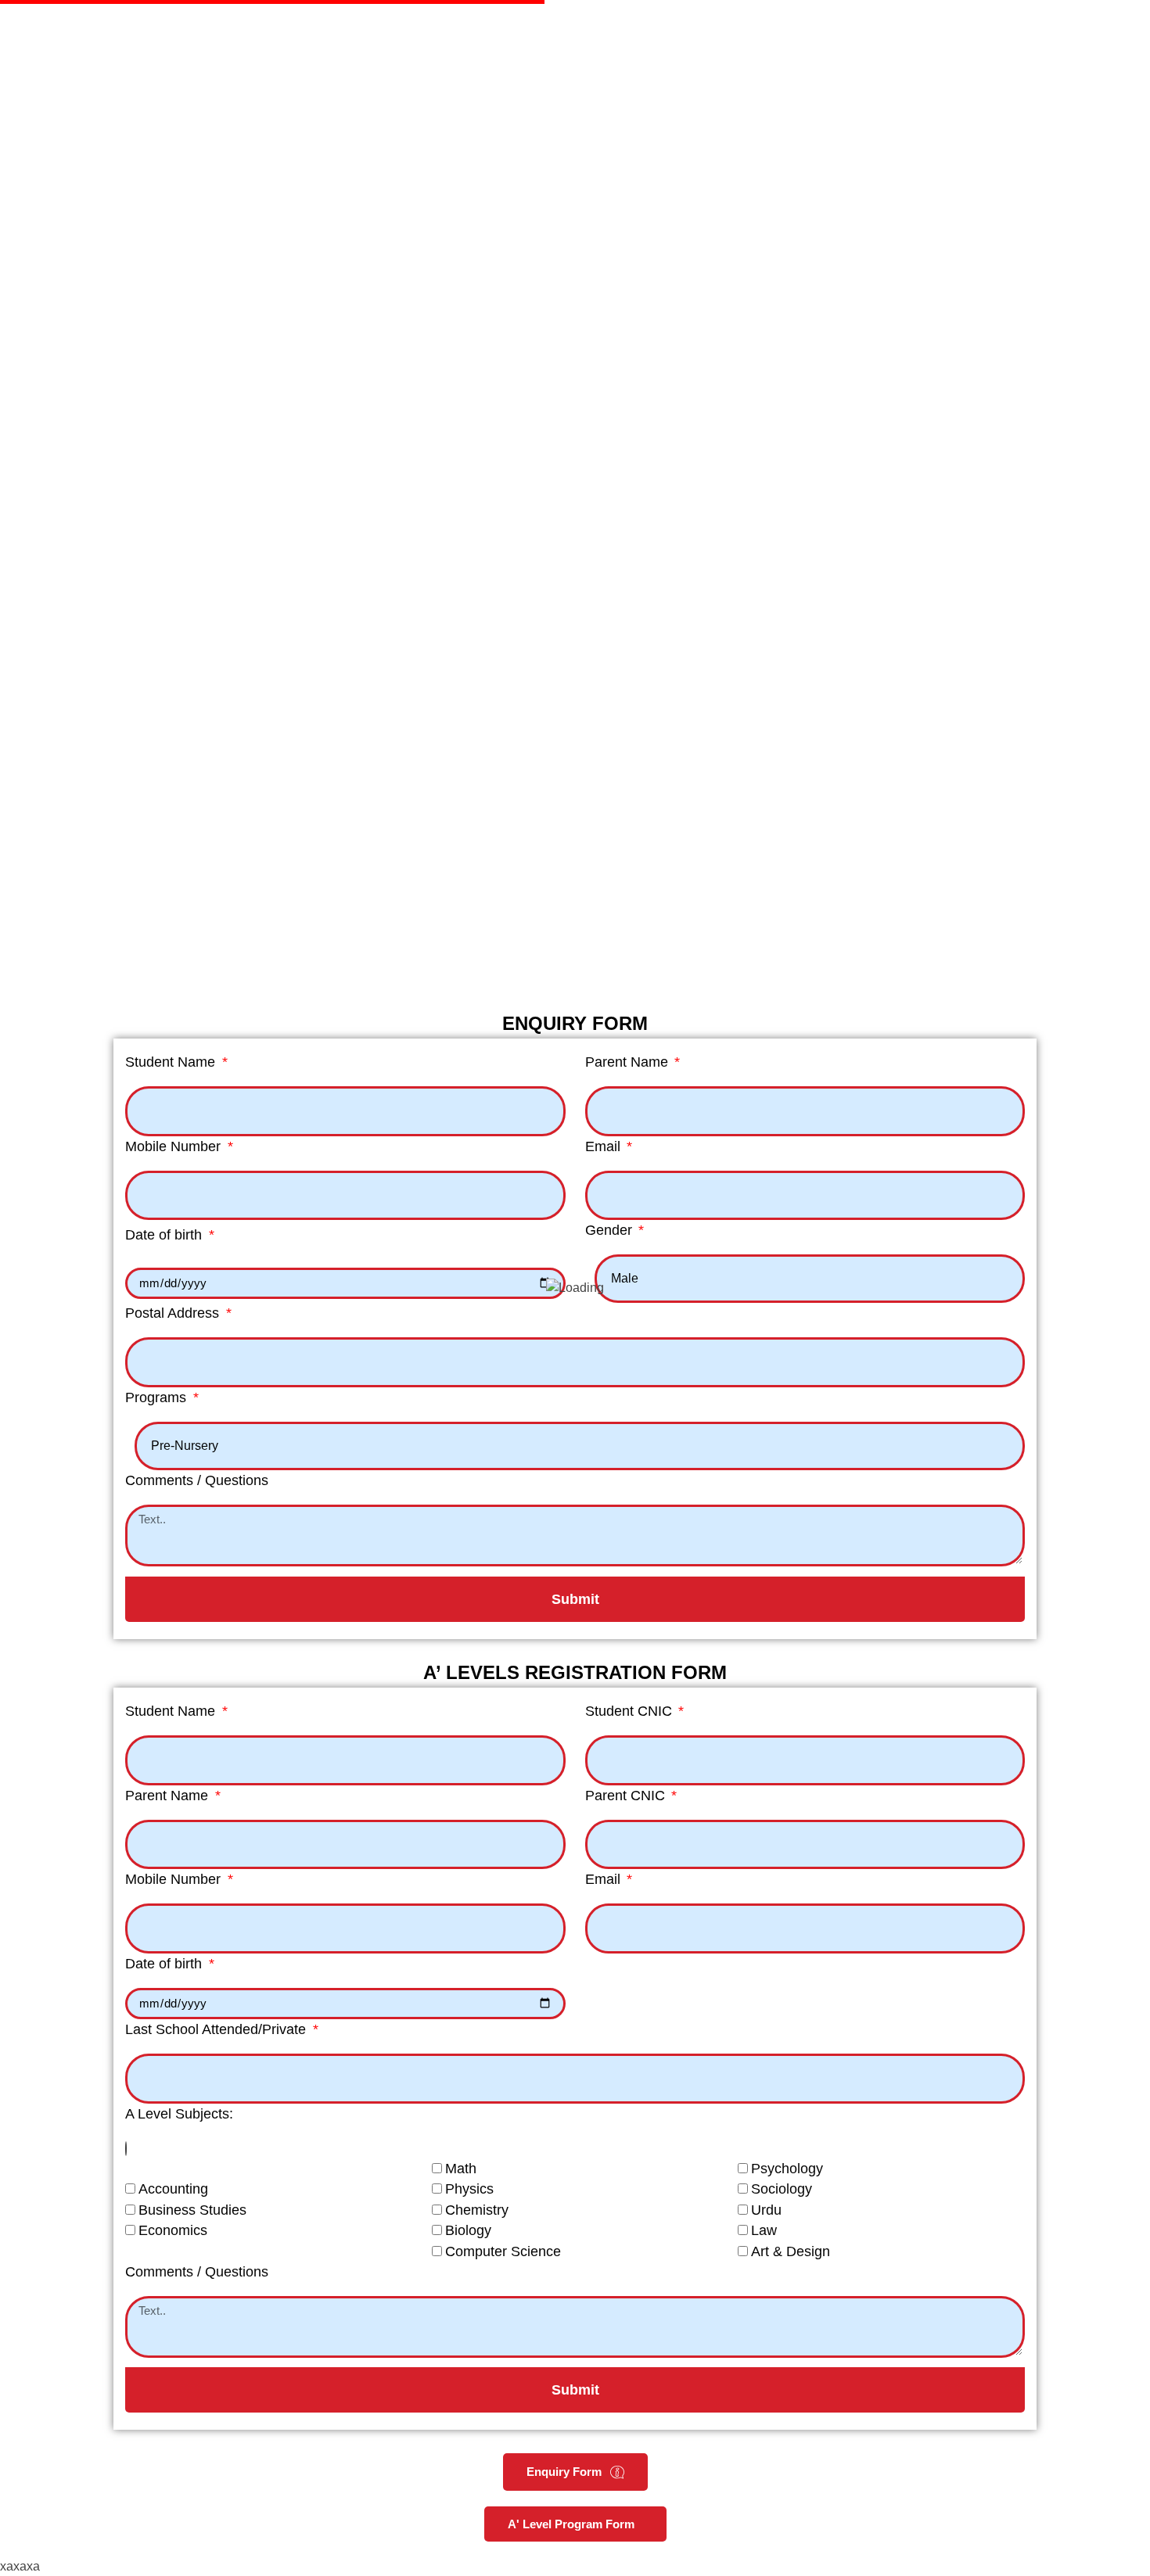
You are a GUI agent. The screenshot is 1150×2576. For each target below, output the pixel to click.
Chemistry (477, 2210)
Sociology (782, 2189)
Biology (468, 2230)
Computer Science (503, 2251)
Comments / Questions (197, 1480)
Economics (173, 2230)
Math (461, 2169)
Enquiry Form (564, 2472)
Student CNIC (631, 1711)
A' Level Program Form (571, 2524)
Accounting (173, 2189)
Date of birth (165, 1235)
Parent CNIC (627, 1796)
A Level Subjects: (179, 2114)
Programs (158, 1397)
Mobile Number (175, 1146)
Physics (469, 2189)
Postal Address (174, 1313)
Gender (611, 1230)
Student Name (172, 1062)
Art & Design (791, 2251)
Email (605, 1146)
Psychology (787, 2169)
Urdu (766, 2210)
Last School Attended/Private (217, 2029)
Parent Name (629, 1062)
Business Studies (192, 2210)
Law (764, 2230)
